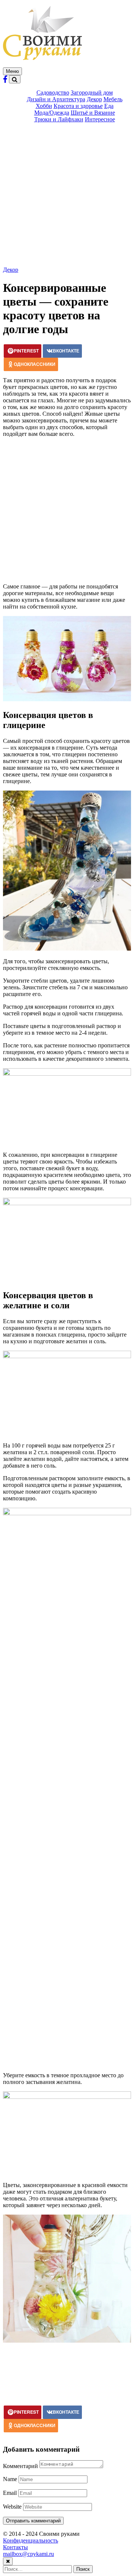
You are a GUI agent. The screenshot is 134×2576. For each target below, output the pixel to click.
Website (12, 2507)
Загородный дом (92, 92)
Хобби (44, 106)
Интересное (100, 119)
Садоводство (53, 92)
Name (10, 2479)
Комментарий (20, 2466)
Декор (94, 99)
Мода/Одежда (52, 113)
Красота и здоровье (78, 106)
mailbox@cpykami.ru (28, 2554)
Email (10, 2493)
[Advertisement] (67, 196)
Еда (109, 106)
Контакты (15, 2547)
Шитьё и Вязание (93, 113)
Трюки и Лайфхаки (59, 119)
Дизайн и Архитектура (56, 99)
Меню (12, 71)
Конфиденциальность (31, 2540)
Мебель (113, 99)
